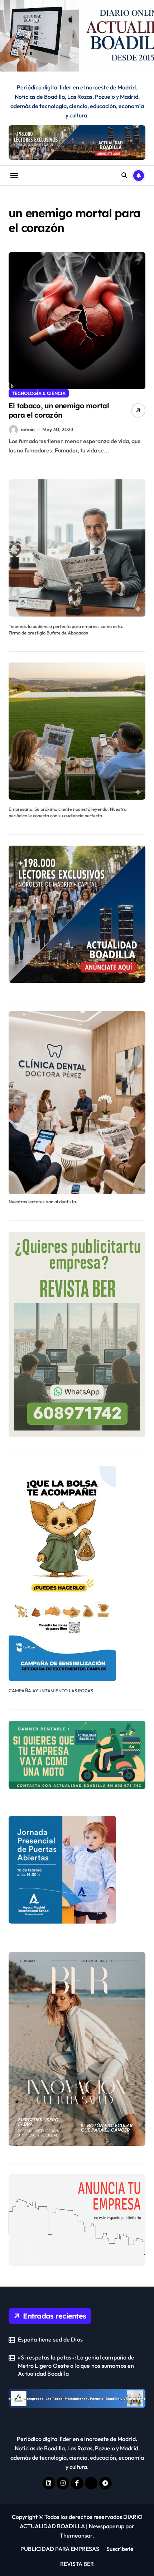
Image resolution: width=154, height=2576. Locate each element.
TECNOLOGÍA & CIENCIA (39, 393)
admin (28, 429)
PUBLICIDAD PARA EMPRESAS (60, 2549)
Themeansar (76, 2535)
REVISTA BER (77, 2564)
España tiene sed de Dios (50, 2339)
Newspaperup (107, 2526)
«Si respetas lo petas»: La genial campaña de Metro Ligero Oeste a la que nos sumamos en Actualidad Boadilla (76, 2365)
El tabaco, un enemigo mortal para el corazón (59, 410)
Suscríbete (120, 2549)
